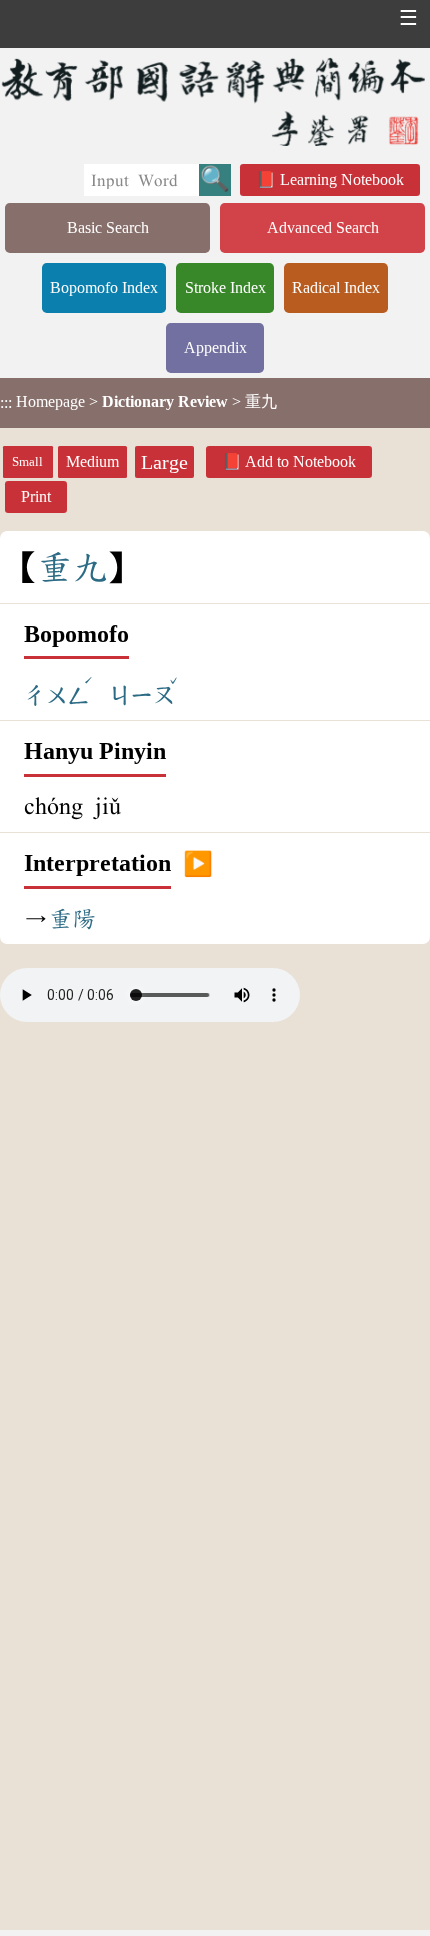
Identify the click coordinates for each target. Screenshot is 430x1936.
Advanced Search (323, 227)
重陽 (72, 919)
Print (36, 496)
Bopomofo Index (104, 287)
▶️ (198, 864)
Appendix (215, 347)
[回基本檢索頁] (215, 101)
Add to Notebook (300, 461)
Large (164, 462)
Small (27, 462)
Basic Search (108, 227)
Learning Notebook (342, 179)
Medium (92, 461)
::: (6, 402)
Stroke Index (225, 287)
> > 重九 (138, 402)
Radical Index (336, 287)
